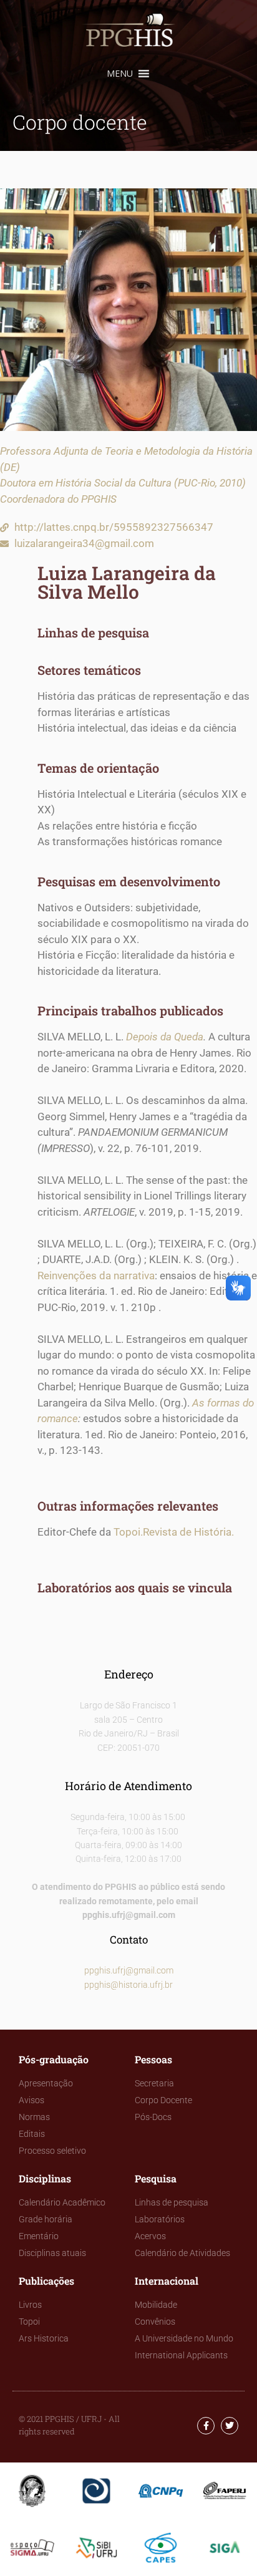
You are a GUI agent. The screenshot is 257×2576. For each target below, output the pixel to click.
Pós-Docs (153, 2117)
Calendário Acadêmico (62, 2202)
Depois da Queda (165, 1037)
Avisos (32, 2100)
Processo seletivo (52, 2151)
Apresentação (46, 2083)
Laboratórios (160, 2219)
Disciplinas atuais (52, 2253)
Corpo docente (80, 122)
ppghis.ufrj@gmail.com (129, 1970)
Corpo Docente (163, 2100)
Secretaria (154, 2083)
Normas (34, 2117)
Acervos (150, 2236)
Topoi (29, 2322)
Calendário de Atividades (182, 2253)
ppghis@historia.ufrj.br (128, 1985)
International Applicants (181, 2355)
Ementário (39, 2236)
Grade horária (46, 2219)
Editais (32, 2134)
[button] (120, 74)
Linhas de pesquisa (172, 2202)
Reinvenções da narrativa (96, 1276)
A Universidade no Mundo (184, 2338)
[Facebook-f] (206, 2426)
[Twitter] (230, 2426)
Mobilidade (156, 2305)
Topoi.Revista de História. (174, 1532)
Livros (30, 2305)
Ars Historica (44, 2338)
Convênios (155, 2322)
